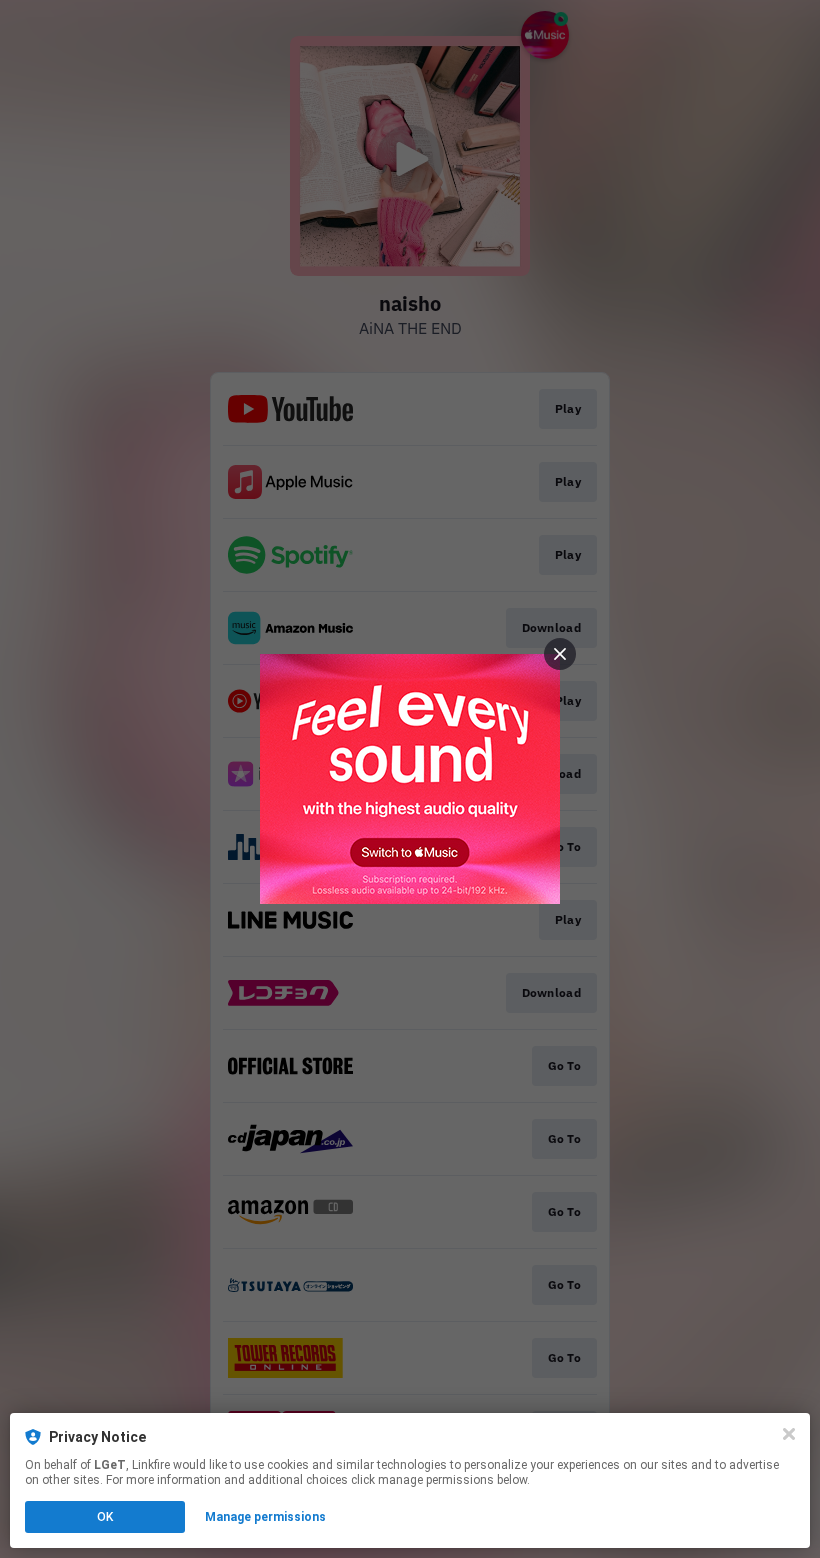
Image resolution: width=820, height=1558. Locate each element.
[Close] (789, 1434)
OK (105, 1517)
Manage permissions (265, 1517)
